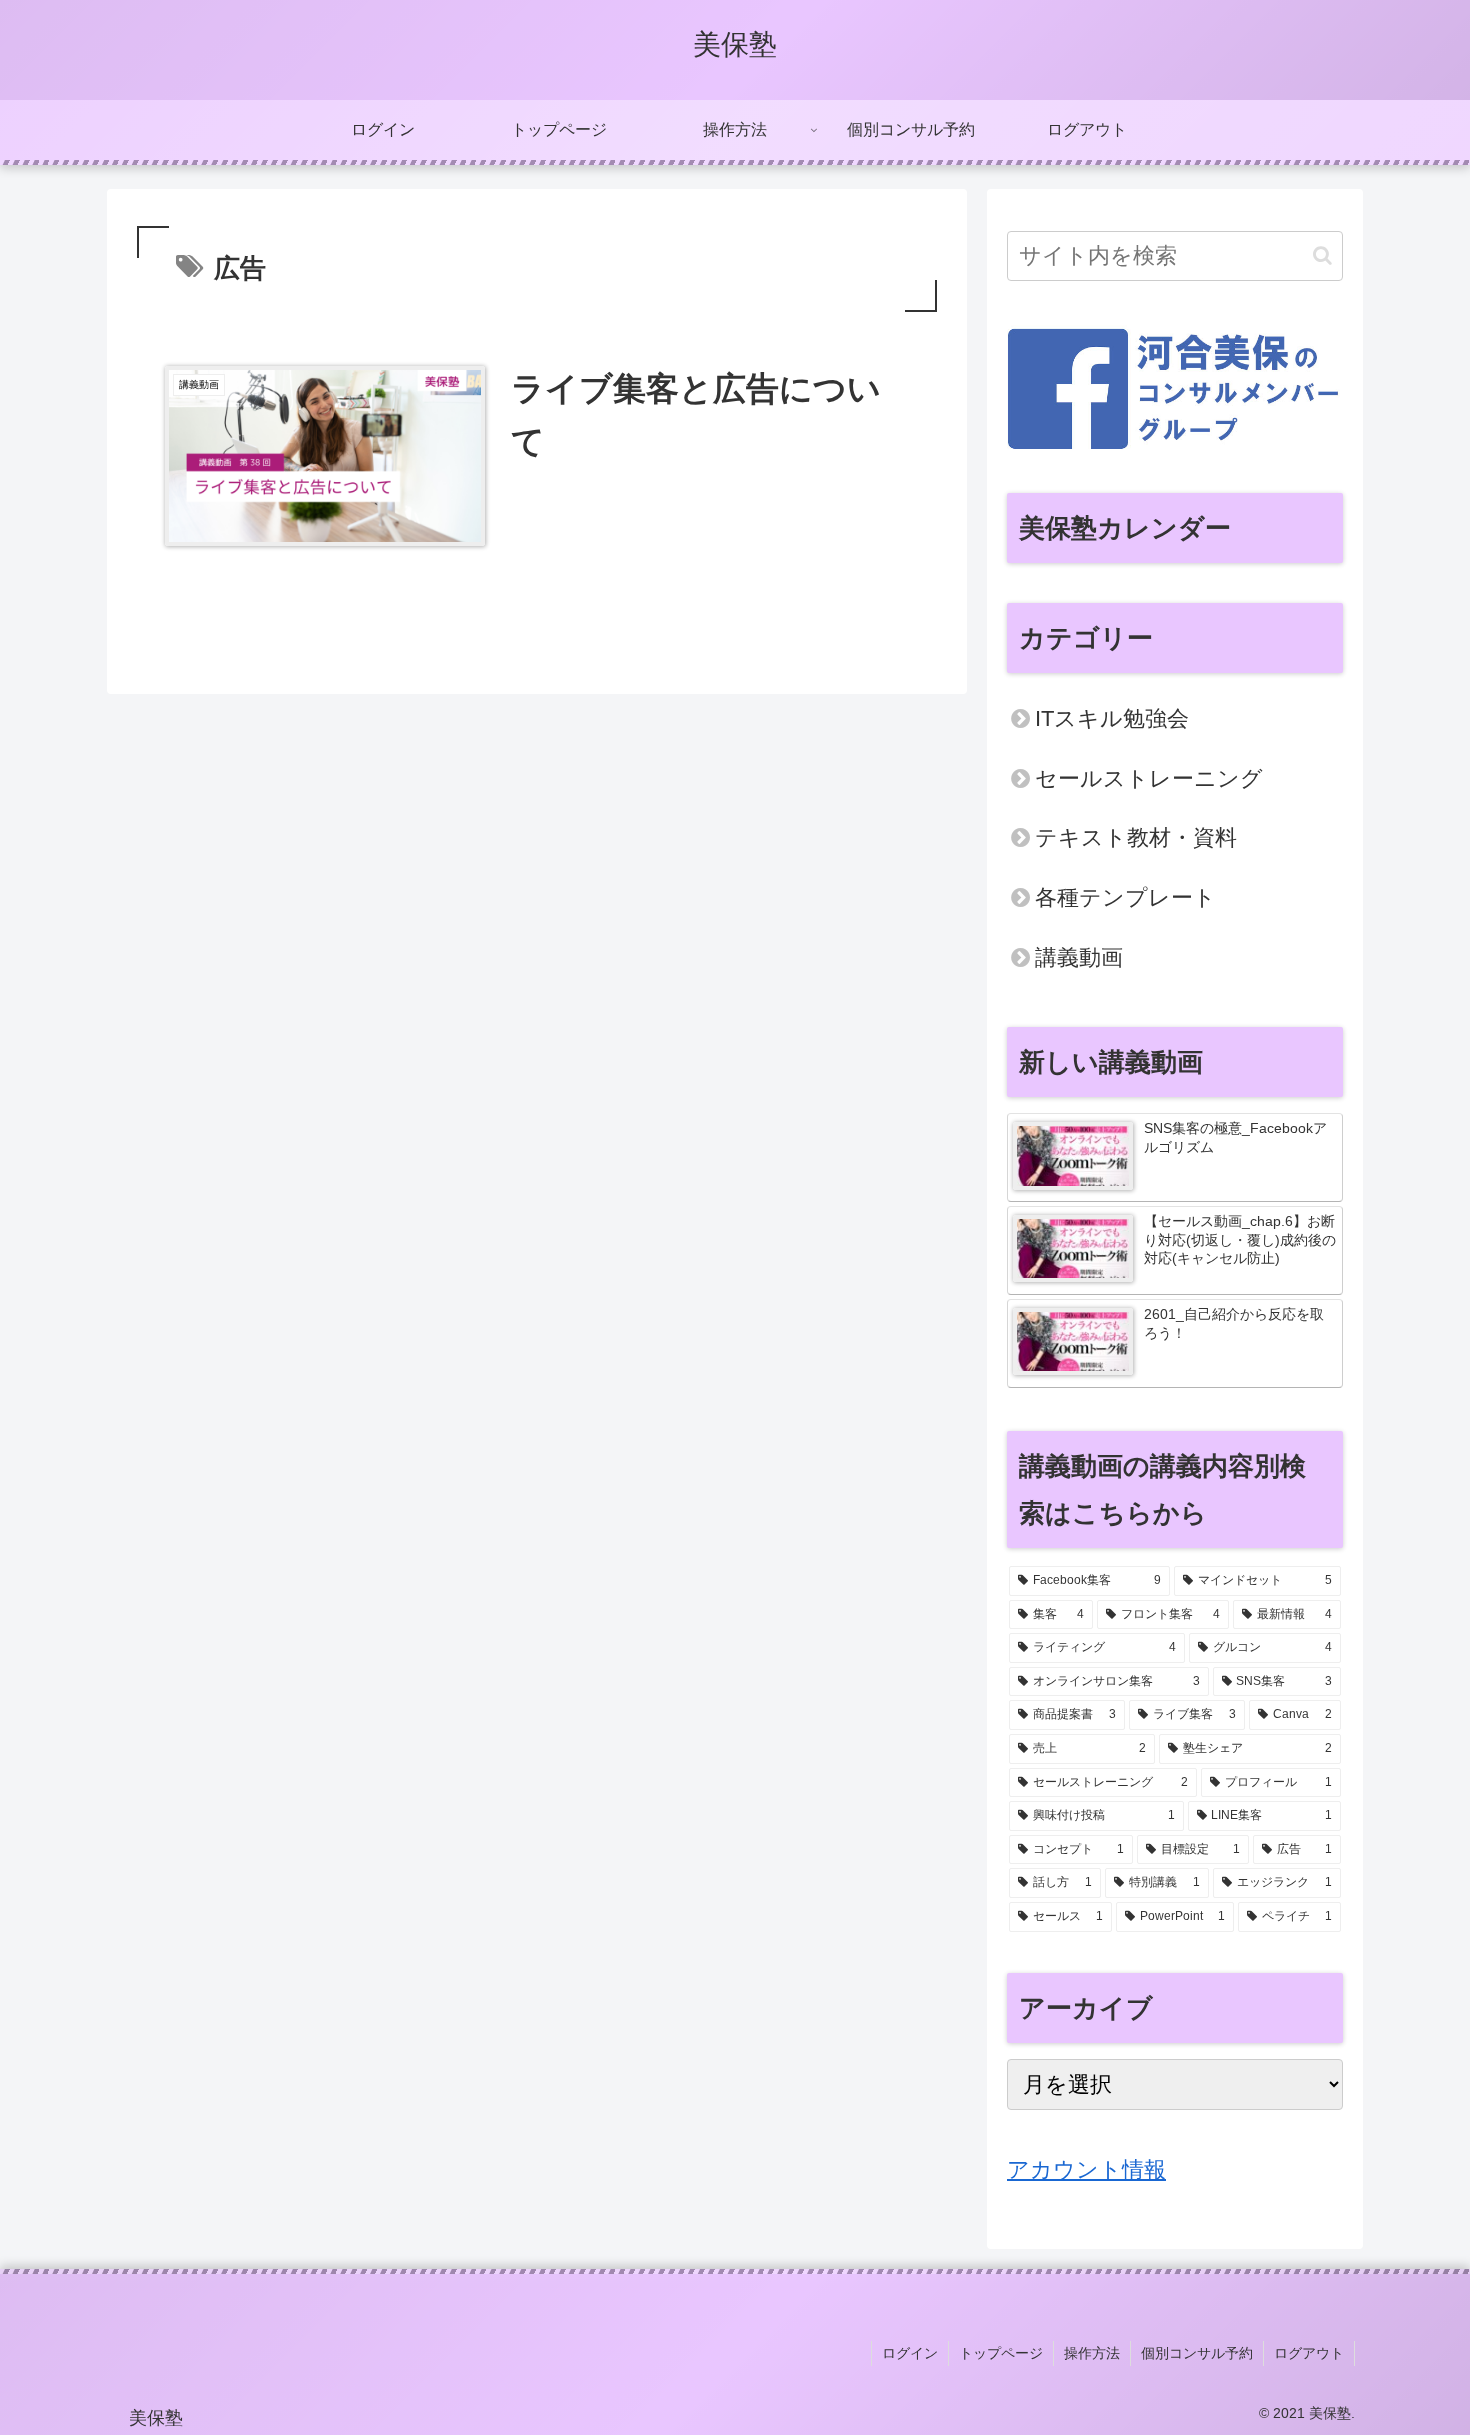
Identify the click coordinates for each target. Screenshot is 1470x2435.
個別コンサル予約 (1197, 2353)
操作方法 (1092, 2353)
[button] (1322, 255)
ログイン (910, 2353)
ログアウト (1309, 2353)
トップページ (1001, 2353)
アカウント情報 (1086, 2169)
